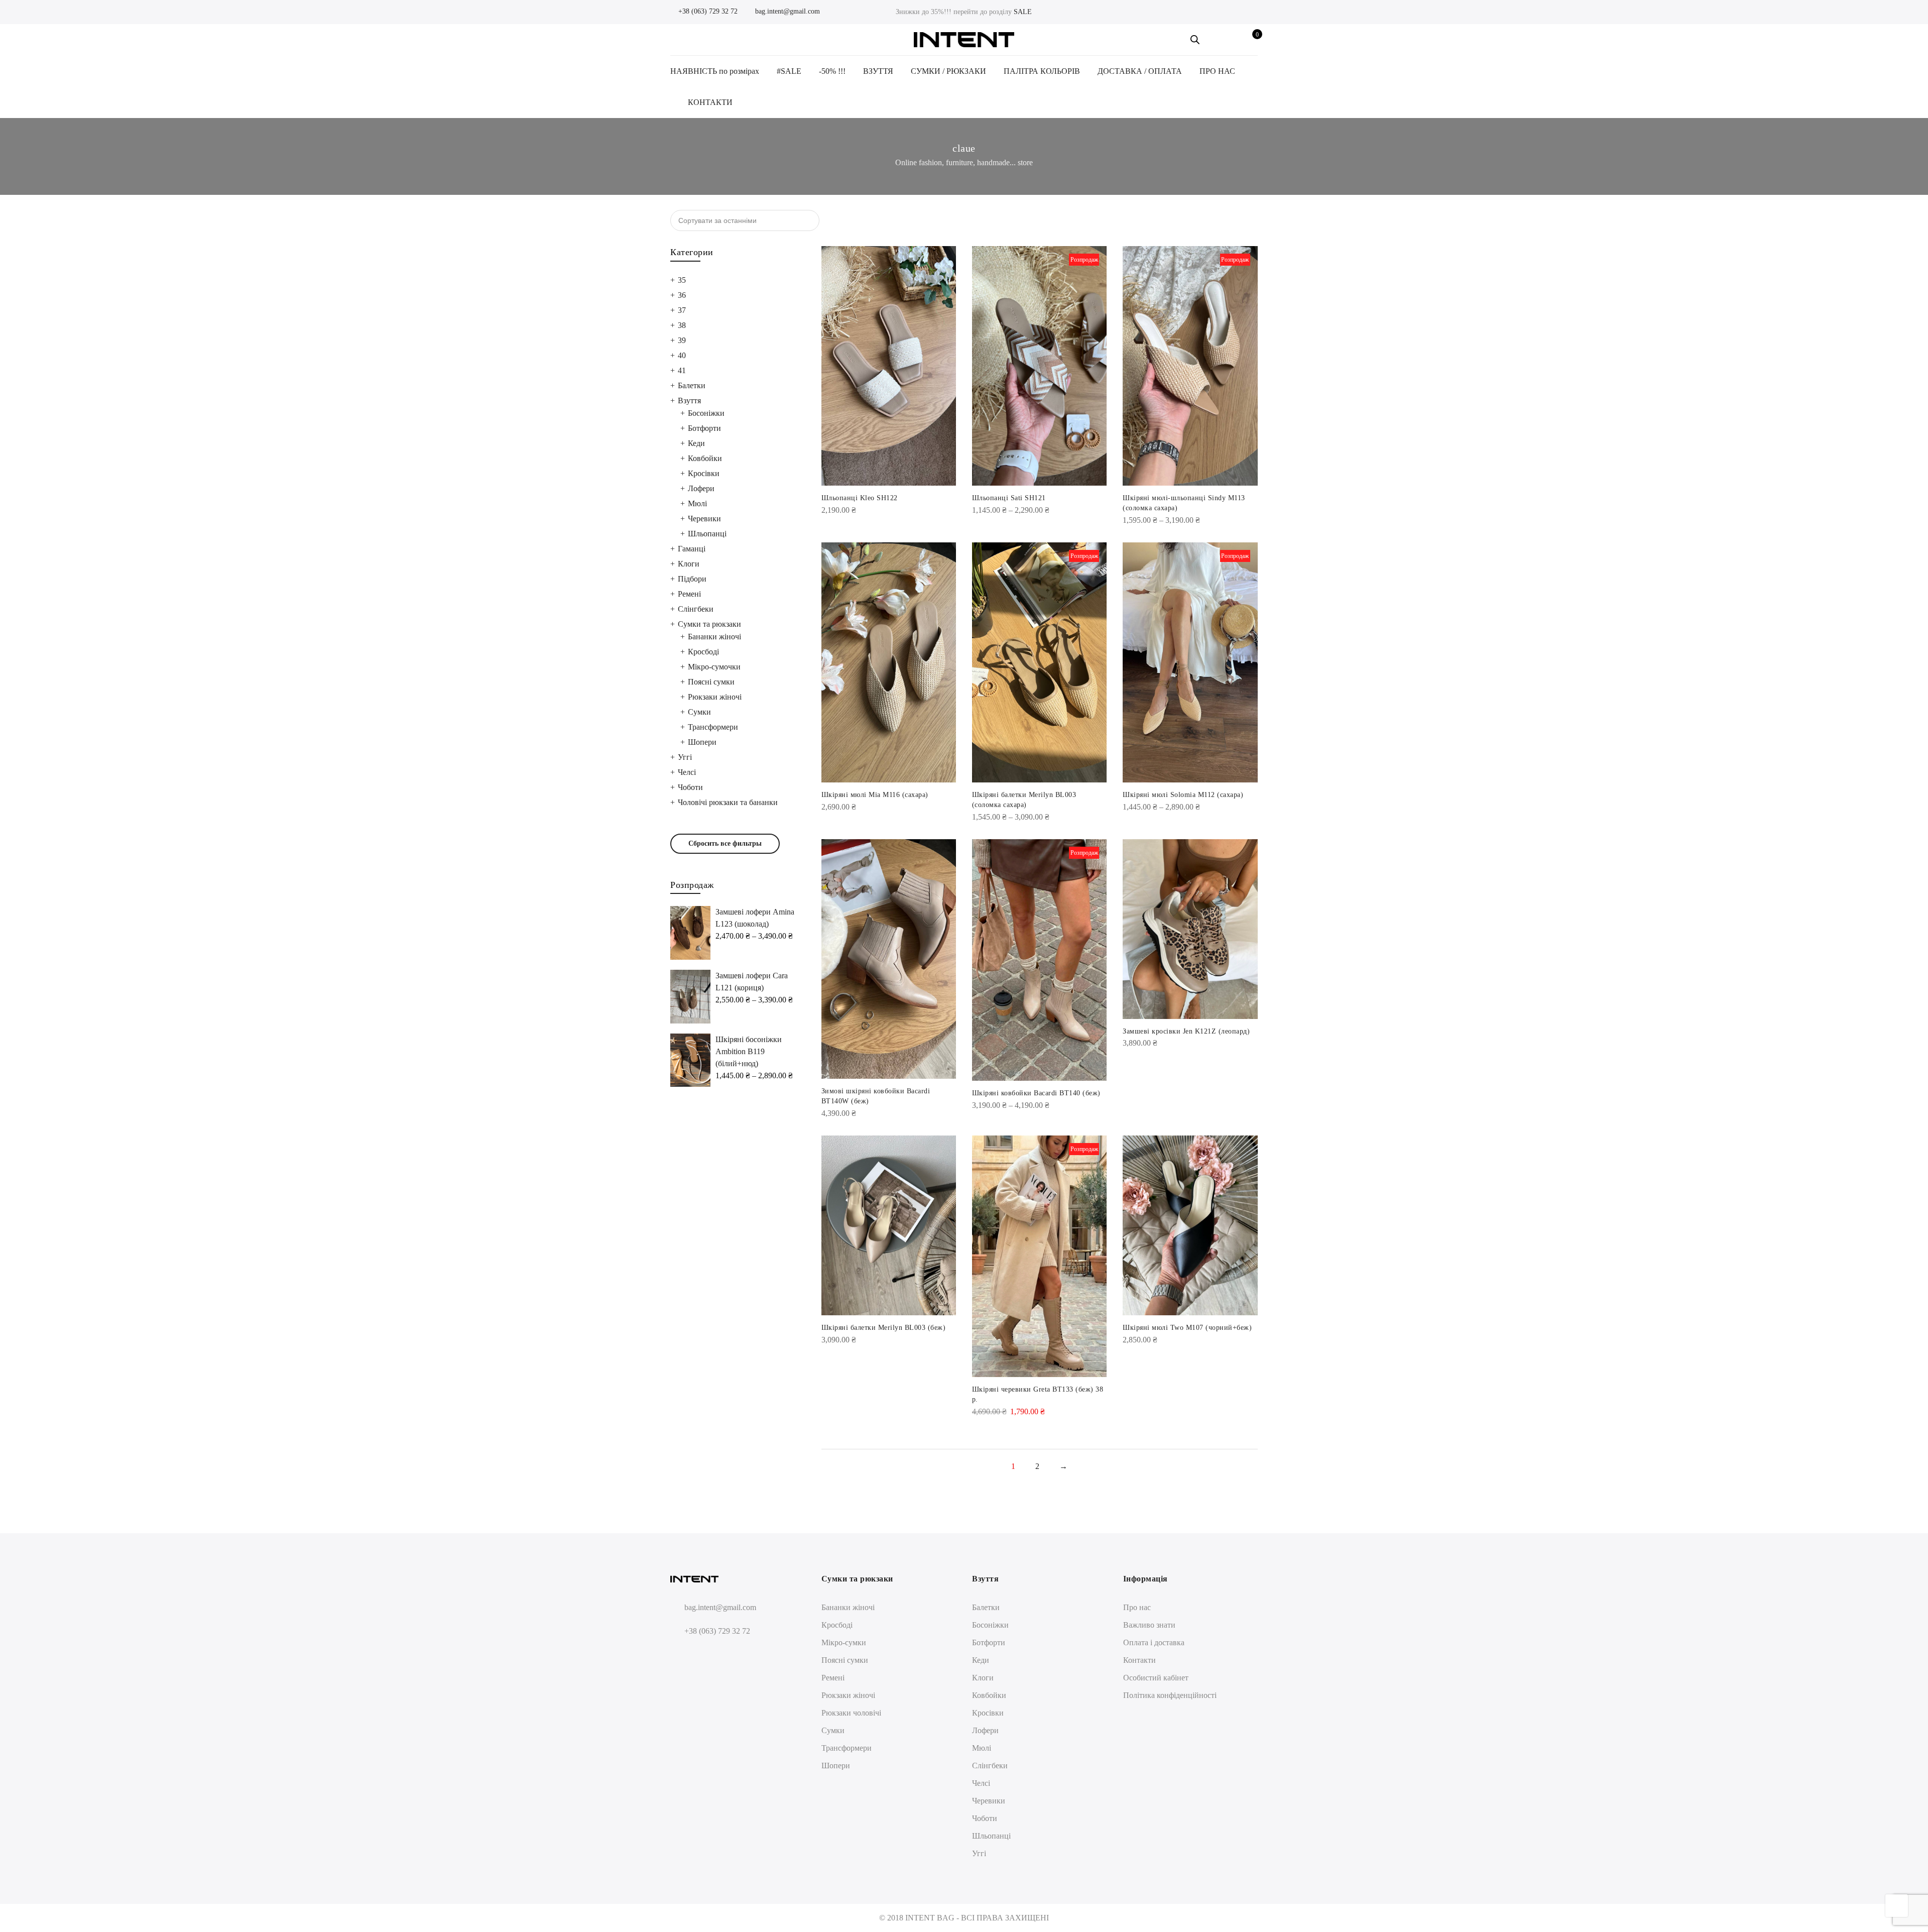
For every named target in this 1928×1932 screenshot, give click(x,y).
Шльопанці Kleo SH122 (860, 498)
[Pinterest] (717, 1655)
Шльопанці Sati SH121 (1009, 498)
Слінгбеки (696, 609)
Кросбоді (703, 652)
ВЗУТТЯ (878, 71)
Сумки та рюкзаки (709, 624)
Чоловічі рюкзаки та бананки (728, 802)
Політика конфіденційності (1170, 1695)
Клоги (689, 564)
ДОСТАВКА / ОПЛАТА (1140, 71)
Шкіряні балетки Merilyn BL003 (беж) (884, 1328)
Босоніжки (706, 413)
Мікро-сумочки (714, 667)
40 (682, 355)
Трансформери (713, 727)
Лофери (701, 488)
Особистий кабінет (1156, 1678)
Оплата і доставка (1154, 1642)
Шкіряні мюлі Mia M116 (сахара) (875, 795)
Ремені (689, 594)
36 (682, 295)
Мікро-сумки (844, 1642)
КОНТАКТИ (710, 102)
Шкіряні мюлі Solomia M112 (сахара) (1183, 795)
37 (682, 310)
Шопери (702, 742)
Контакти (1139, 1660)
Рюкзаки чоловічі (851, 1713)
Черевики (704, 519)
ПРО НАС (1217, 71)
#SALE (789, 71)
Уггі (685, 757)
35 (682, 280)
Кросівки (704, 473)
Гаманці (692, 549)
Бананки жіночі (714, 637)
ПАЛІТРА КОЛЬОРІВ (1042, 71)
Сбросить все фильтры (725, 843)
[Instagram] (698, 1655)
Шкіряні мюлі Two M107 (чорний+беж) (1187, 1328)
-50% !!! (832, 71)
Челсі (687, 772)
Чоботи (690, 787)
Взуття (689, 401)
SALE (1023, 12)
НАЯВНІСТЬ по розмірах (715, 71)
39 (682, 340)
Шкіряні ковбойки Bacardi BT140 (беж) (1036, 1093)
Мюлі (697, 503)
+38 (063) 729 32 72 (707, 11)
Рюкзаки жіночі (715, 697)
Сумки (699, 712)
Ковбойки (705, 458)
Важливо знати (1149, 1625)
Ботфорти (704, 428)
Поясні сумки (711, 682)
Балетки (692, 385)
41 (682, 370)
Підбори (692, 579)
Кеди (696, 443)
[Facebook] (680, 1655)
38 (682, 325)
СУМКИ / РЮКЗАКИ (948, 71)
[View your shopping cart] (1250, 40)
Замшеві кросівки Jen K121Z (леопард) (1186, 1031)
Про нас (1137, 1607)
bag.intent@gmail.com (787, 11)
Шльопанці (707, 534)
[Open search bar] (1195, 40)
